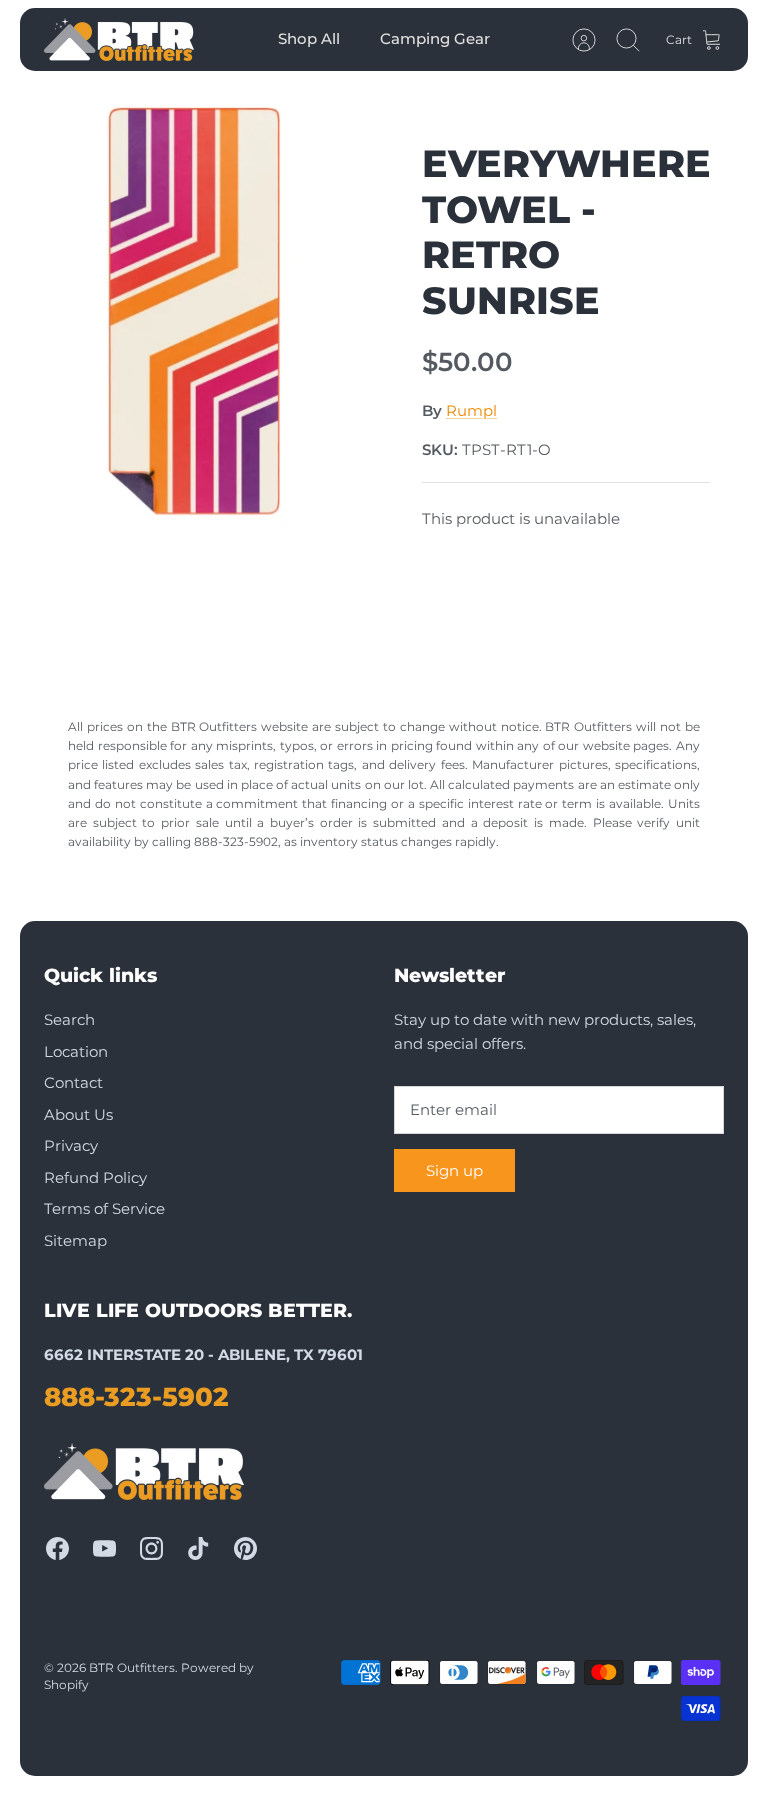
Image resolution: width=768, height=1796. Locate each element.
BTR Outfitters (132, 1667)
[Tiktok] (198, 1548)
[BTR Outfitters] (119, 39)
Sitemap (75, 1240)
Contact (73, 1082)
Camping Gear (435, 38)
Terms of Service (104, 1208)
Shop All (309, 38)
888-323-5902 (136, 1397)
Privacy (71, 1145)
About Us (78, 1114)
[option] (202, 313)
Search (69, 1019)
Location (76, 1051)
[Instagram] (151, 1548)
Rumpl (471, 410)
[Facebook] (57, 1548)
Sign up (454, 1170)
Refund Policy (95, 1177)
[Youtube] (104, 1548)
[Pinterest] (245, 1548)
